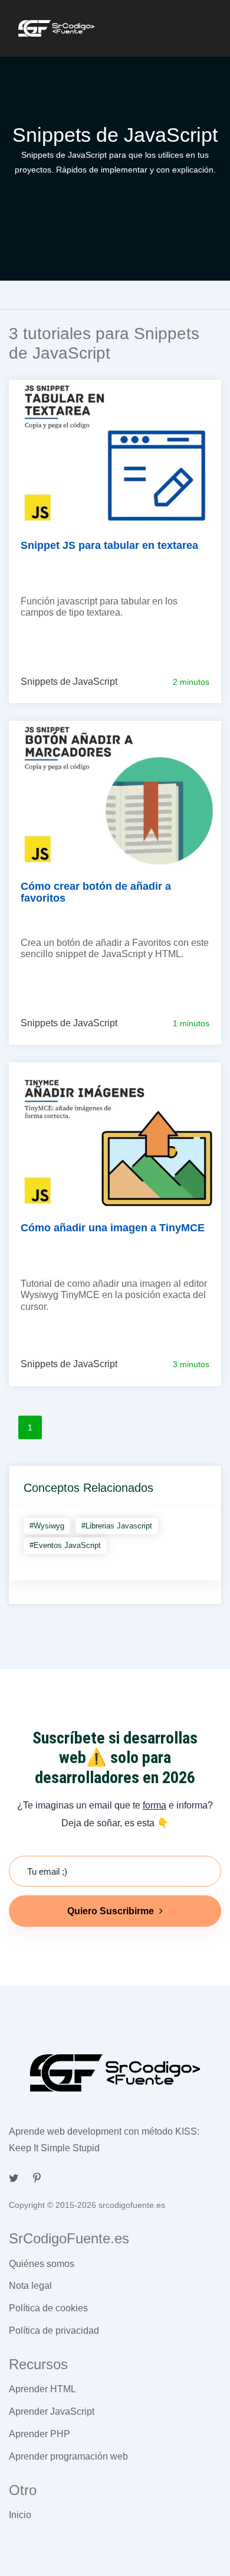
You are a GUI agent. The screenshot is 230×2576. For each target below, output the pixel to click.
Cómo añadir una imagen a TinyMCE (113, 1228)
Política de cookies (48, 2308)
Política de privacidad (54, 2331)
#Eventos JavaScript (65, 1545)
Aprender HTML (42, 2389)
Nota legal (30, 2286)
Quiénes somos (42, 2264)
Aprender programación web (68, 2456)
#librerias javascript (117, 1526)
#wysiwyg (47, 1526)
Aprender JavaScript (52, 2411)
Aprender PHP (40, 2434)
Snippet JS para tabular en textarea (109, 545)
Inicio (20, 2515)
